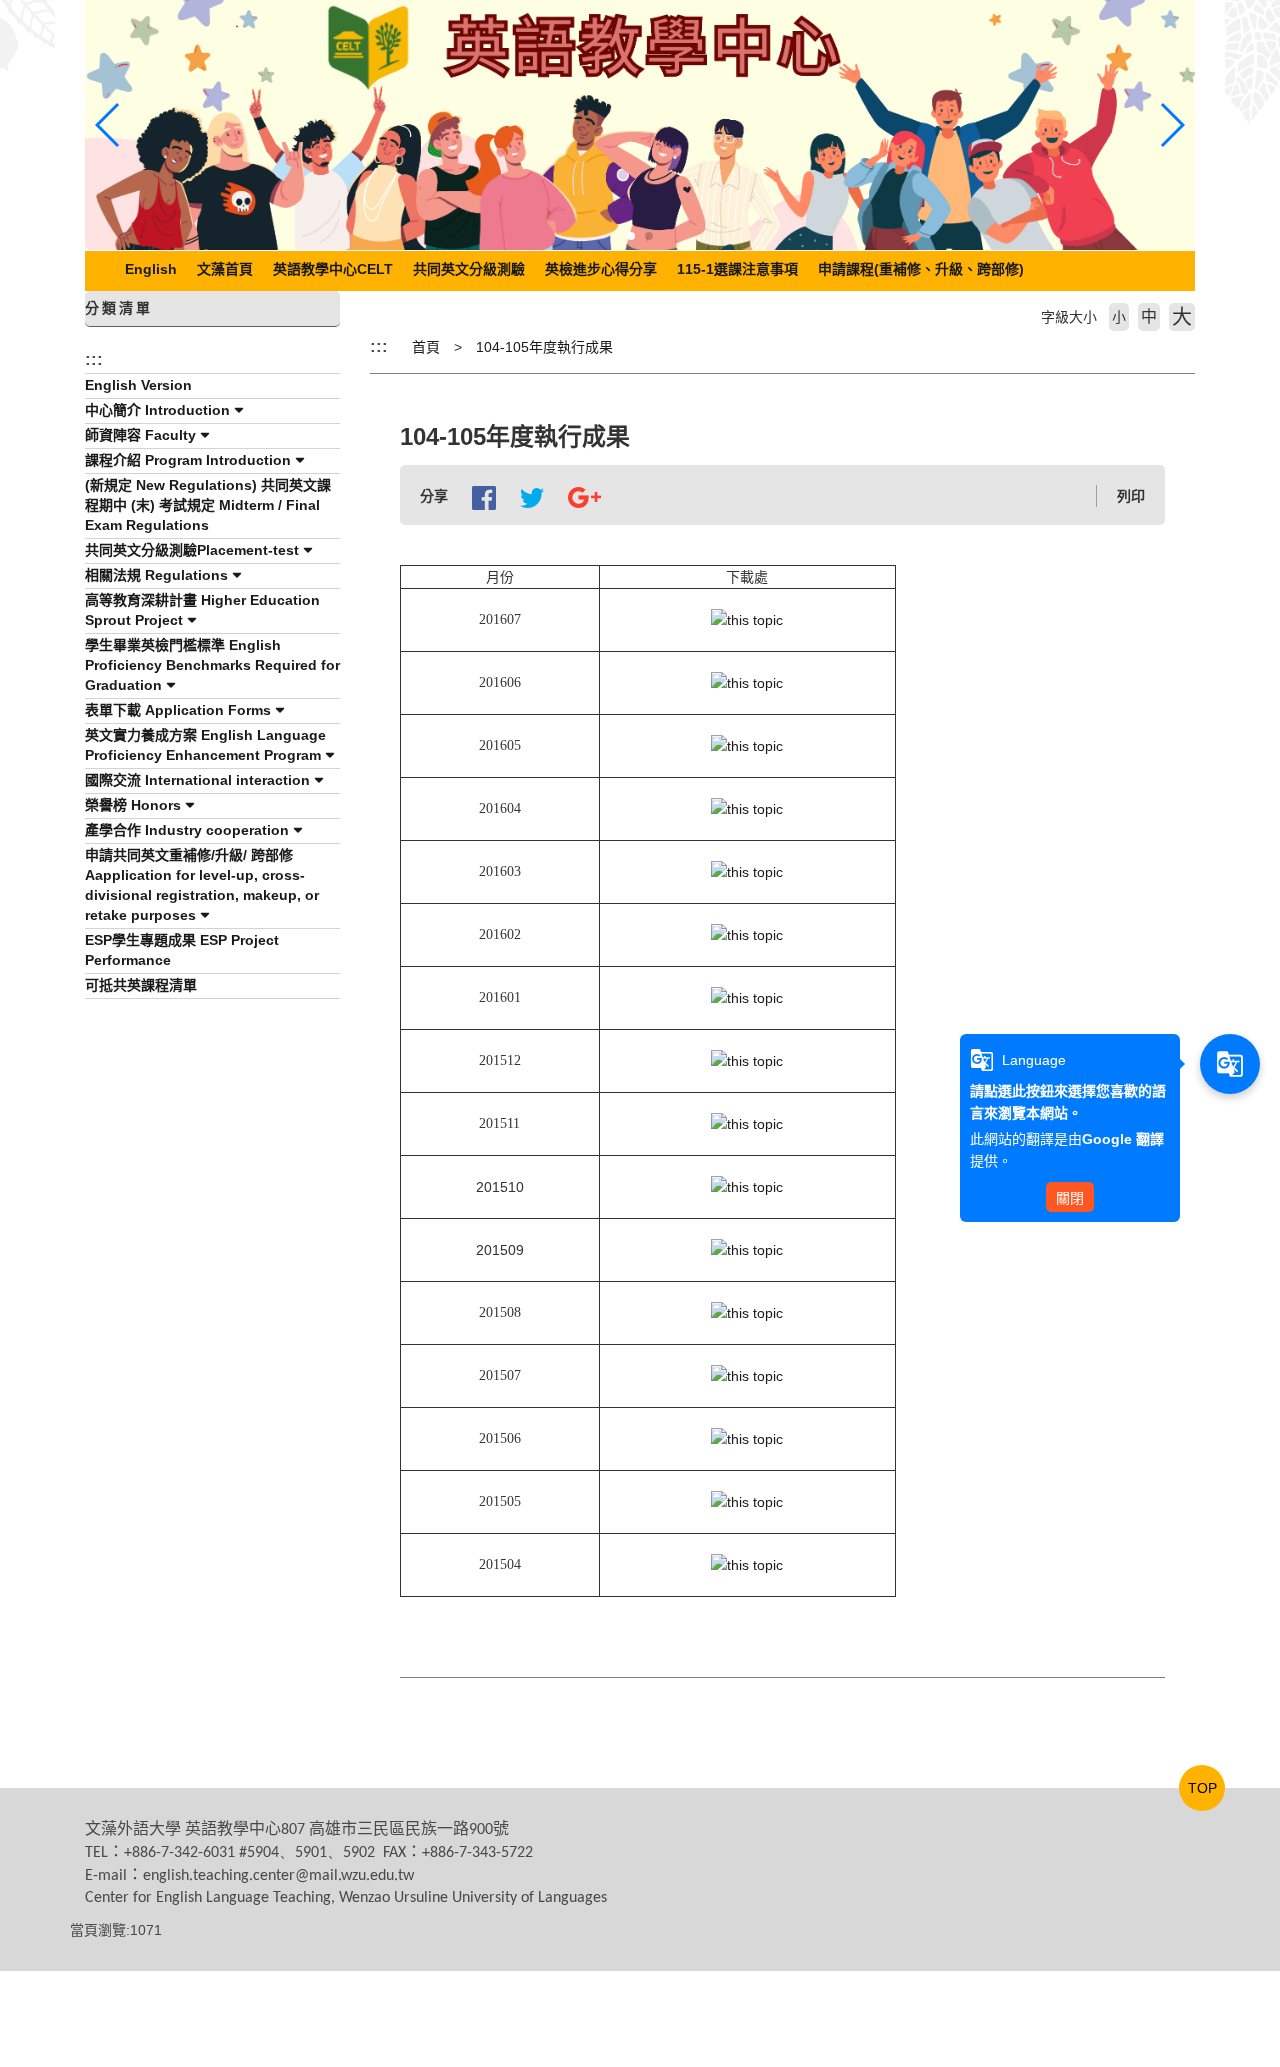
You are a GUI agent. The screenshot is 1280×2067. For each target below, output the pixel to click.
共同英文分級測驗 (469, 269)
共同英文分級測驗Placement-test (192, 550)
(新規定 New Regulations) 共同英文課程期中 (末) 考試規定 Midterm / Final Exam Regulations (208, 505)
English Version (138, 385)
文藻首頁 (225, 269)
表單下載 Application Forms (178, 710)
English (151, 269)
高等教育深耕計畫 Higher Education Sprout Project (202, 610)
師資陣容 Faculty (140, 435)
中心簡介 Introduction (157, 410)
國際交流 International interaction (197, 780)
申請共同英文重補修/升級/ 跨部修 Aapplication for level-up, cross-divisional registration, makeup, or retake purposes (202, 885)
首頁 (426, 347)
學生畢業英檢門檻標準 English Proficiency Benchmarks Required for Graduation (212, 665)
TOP (1202, 1788)
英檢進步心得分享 (601, 269)
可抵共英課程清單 (141, 985)
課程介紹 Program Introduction (188, 460)
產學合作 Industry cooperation (187, 830)
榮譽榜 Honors (133, 805)
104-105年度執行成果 (544, 347)
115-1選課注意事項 (737, 269)
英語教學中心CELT (333, 269)
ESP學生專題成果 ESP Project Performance (182, 950)
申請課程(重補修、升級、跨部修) (921, 269)
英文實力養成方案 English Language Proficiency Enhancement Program (205, 745)
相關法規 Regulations (156, 575)
